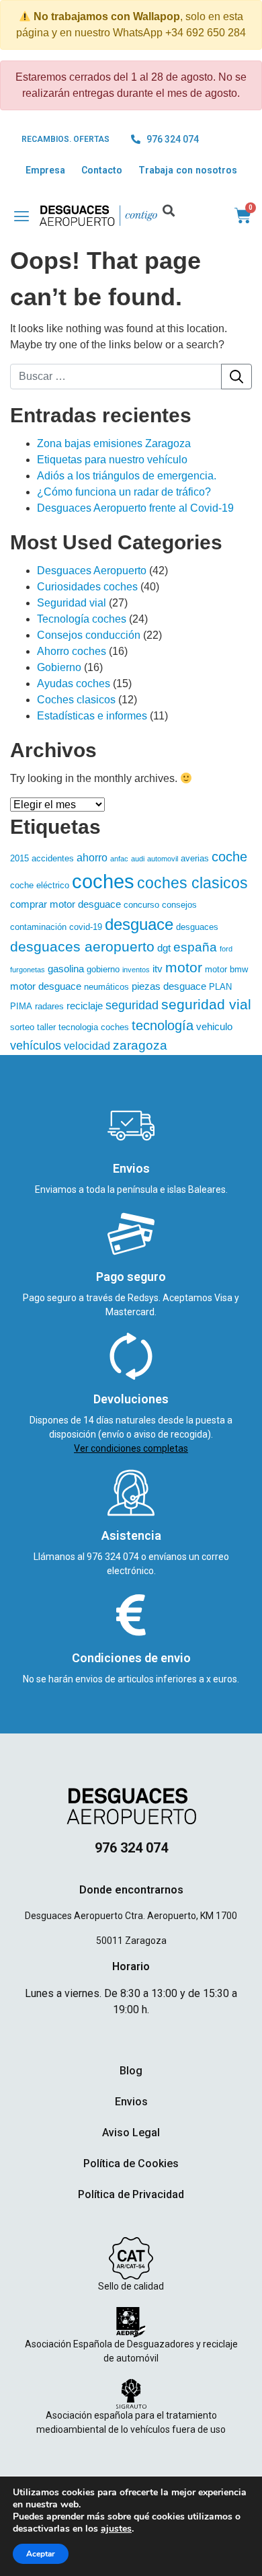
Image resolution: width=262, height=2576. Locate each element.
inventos (136, 970)
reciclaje (85, 1006)
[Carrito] (243, 216)
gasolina (66, 969)
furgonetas (28, 970)
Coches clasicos (76, 700)
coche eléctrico (40, 885)
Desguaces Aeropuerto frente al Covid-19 (135, 508)
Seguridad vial (72, 603)
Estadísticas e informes (92, 716)
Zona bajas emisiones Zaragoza (114, 443)
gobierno (103, 969)
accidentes (53, 858)
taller (46, 1027)
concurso (141, 905)
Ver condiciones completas (131, 1448)
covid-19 (86, 927)
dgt (164, 948)
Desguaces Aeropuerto (92, 571)
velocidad (87, 1046)
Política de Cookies (131, 2163)
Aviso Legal (131, 2133)
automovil (163, 859)
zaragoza (140, 1045)
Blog (131, 2071)
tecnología (163, 1025)
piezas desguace (169, 986)
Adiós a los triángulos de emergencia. (127, 476)
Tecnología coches (82, 619)
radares (49, 1006)
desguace (139, 924)
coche (229, 857)
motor (184, 967)
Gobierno (59, 667)
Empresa (45, 170)
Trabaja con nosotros (188, 170)
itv (158, 969)
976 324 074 (114, 1557)
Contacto (102, 170)
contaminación (38, 927)
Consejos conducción (89, 635)
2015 (19, 858)
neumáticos (106, 987)
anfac (119, 859)
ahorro (92, 857)
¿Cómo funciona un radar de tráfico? (124, 492)
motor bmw (226, 969)
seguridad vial (206, 1005)
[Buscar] (236, 377)
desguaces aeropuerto (82, 946)
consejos (179, 905)
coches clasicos (192, 883)
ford (226, 949)
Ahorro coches (72, 651)
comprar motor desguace (65, 904)
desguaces (197, 927)
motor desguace (46, 986)
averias (195, 858)
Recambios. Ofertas (65, 139)
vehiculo (214, 1027)
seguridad (132, 1005)
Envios (131, 2102)
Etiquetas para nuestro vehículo (112, 460)
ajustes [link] (116, 2529)
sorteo (22, 1027)
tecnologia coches (94, 1027)
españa (195, 947)
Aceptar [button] (41, 2554)
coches (103, 881)
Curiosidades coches (87, 587)
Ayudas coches (74, 684)
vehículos (36, 1046)
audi (138, 859)
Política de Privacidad (131, 2194)
